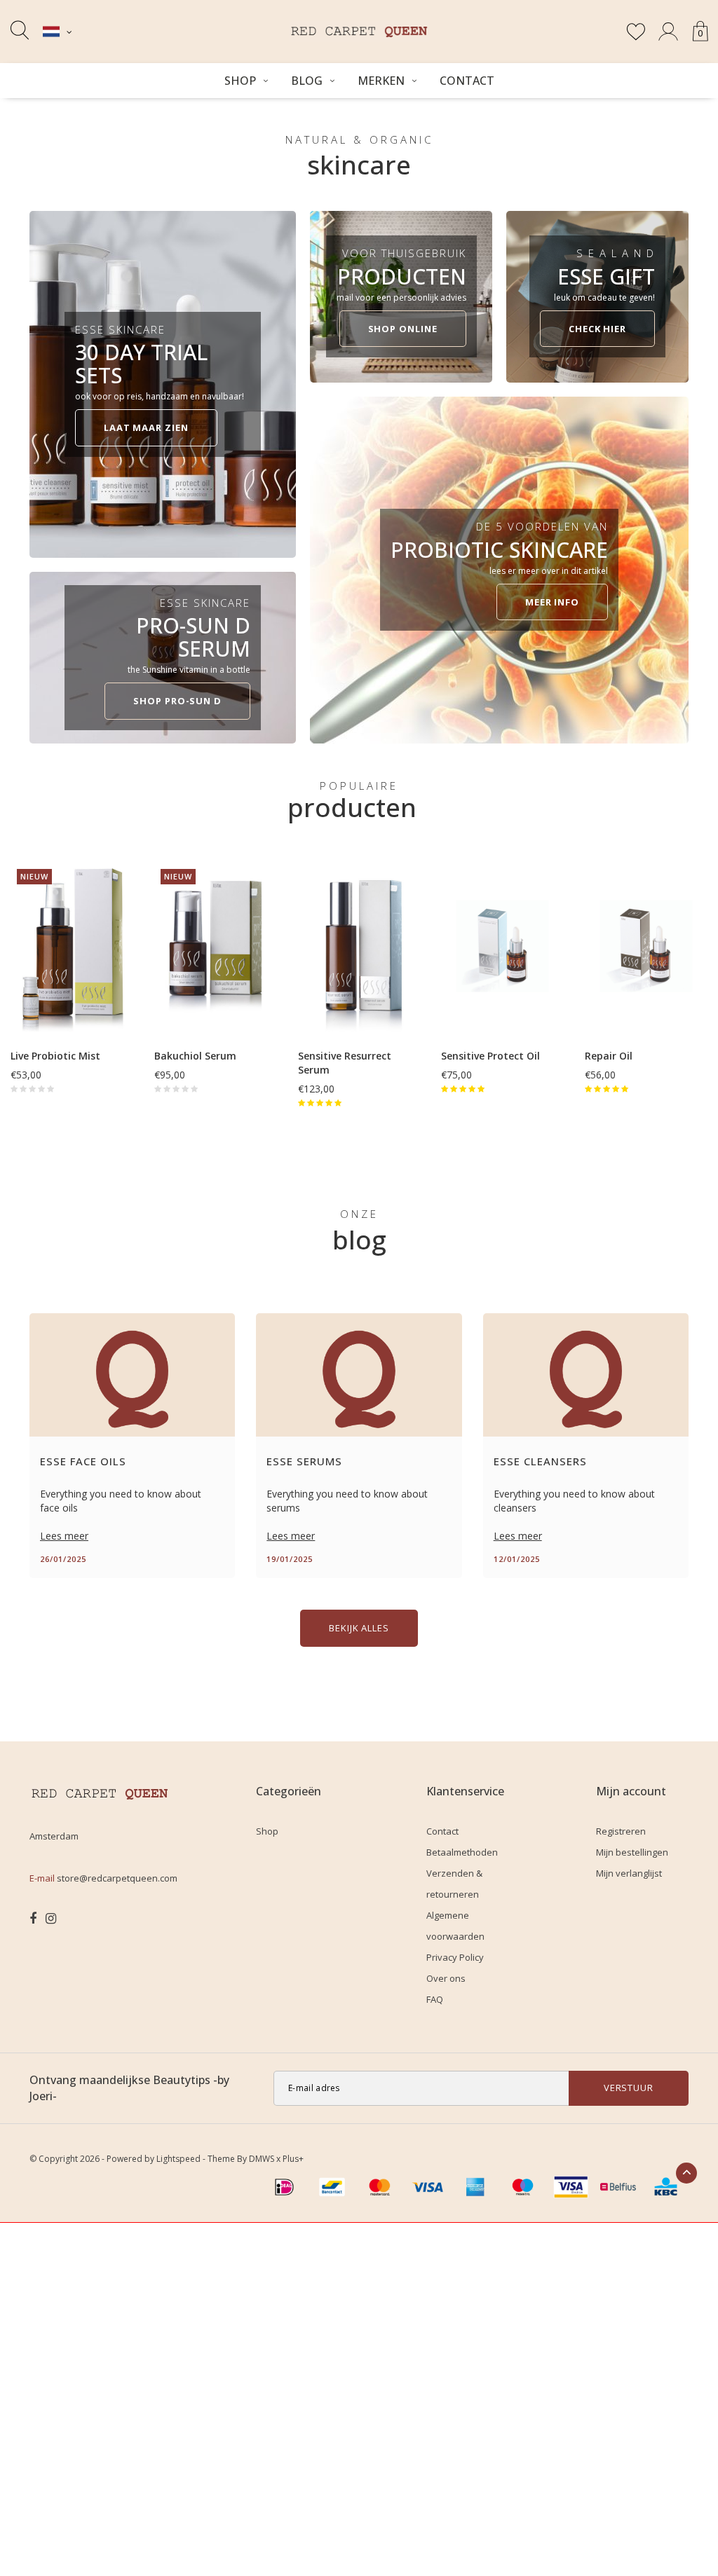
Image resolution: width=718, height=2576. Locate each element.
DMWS (262, 2159)
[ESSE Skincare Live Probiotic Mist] (72, 946)
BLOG (307, 81)
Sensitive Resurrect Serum (345, 1063)
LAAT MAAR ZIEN (146, 427)
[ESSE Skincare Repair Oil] (646, 946)
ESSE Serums (304, 1461)
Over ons (446, 1978)
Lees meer (64, 1536)
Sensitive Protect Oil (490, 1056)
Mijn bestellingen (632, 1852)
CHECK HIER (597, 329)
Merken (381, 81)
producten (352, 807)
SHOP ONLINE (403, 329)
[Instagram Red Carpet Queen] (51, 1919)
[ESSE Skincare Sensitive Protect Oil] (502, 946)
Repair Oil (609, 1056)
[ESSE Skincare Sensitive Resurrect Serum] (359, 946)
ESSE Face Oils (83, 1461)
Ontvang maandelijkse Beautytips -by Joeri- (129, 2088)
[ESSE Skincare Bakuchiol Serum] (216, 946)
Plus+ (293, 2159)
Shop (240, 81)
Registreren (621, 1831)
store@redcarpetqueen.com (117, 1878)
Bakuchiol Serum (195, 1056)
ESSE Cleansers (540, 1461)
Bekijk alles (359, 1628)
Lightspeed (178, 2159)
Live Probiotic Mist (55, 1056)
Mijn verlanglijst (629, 1873)
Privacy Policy (455, 1957)
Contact (467, 81)
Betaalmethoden (462, 1852)
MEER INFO (552, 602)
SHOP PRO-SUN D (177, 701)
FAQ (435, 1999)
